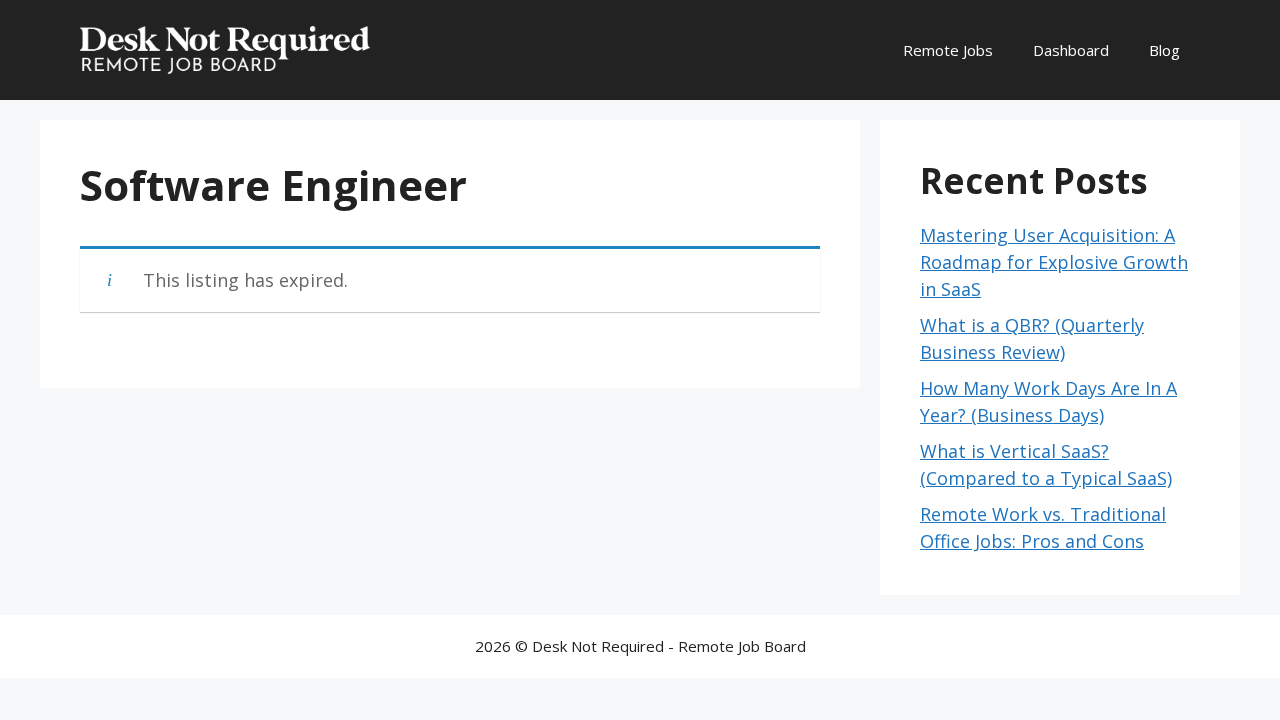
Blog (1164, 50)
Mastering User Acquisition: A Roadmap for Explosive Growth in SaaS (1054, 262)
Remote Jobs (948, 50)
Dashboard (1071, 50)
